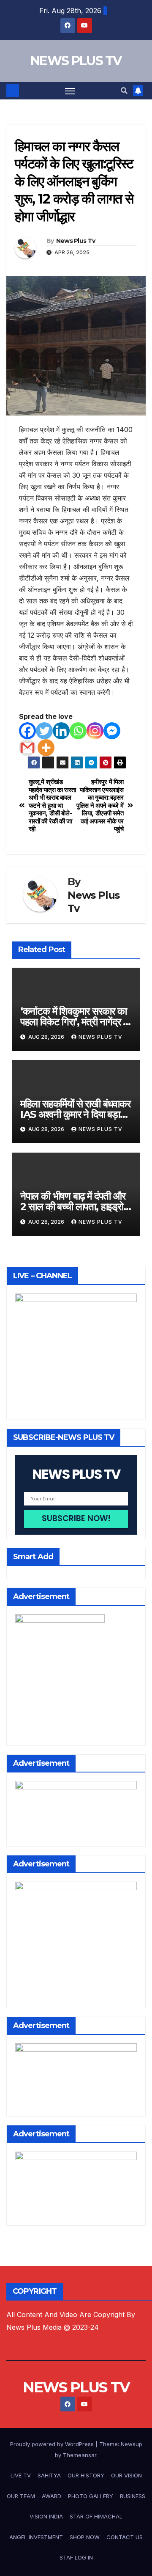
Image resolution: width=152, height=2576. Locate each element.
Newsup (132, 2444)
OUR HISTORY (86, 2475)
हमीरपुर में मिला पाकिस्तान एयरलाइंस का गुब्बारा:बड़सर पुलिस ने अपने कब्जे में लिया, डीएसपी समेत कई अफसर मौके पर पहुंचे (100, 805)
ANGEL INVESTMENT (36, 2537)
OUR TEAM (21, 2496)
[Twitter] (44, 731)
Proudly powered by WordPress (53, 2444)
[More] (46, 748)
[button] (124, 91)
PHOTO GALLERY (91, 2496)
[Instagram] (95, 731)
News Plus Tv (76, 241)
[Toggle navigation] (70, 91)
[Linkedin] (61, 731)
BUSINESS (133, 2496)
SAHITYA (49, 2475)
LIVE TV (21, 2475)
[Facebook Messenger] (112, 731)
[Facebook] (27, 731)
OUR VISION (126, 2475)
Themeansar (80, 2455)
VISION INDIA (46, 2516)
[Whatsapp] (78, 731)
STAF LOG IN (76, 2557)
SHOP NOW (85, 2537)
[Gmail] (27, 748)
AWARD (52, 2496)
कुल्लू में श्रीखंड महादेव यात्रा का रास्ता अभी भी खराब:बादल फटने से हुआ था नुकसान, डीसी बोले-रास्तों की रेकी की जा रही (52, 805)
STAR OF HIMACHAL (96, 2516)
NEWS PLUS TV (76, 61)
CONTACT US (125, 2537)
